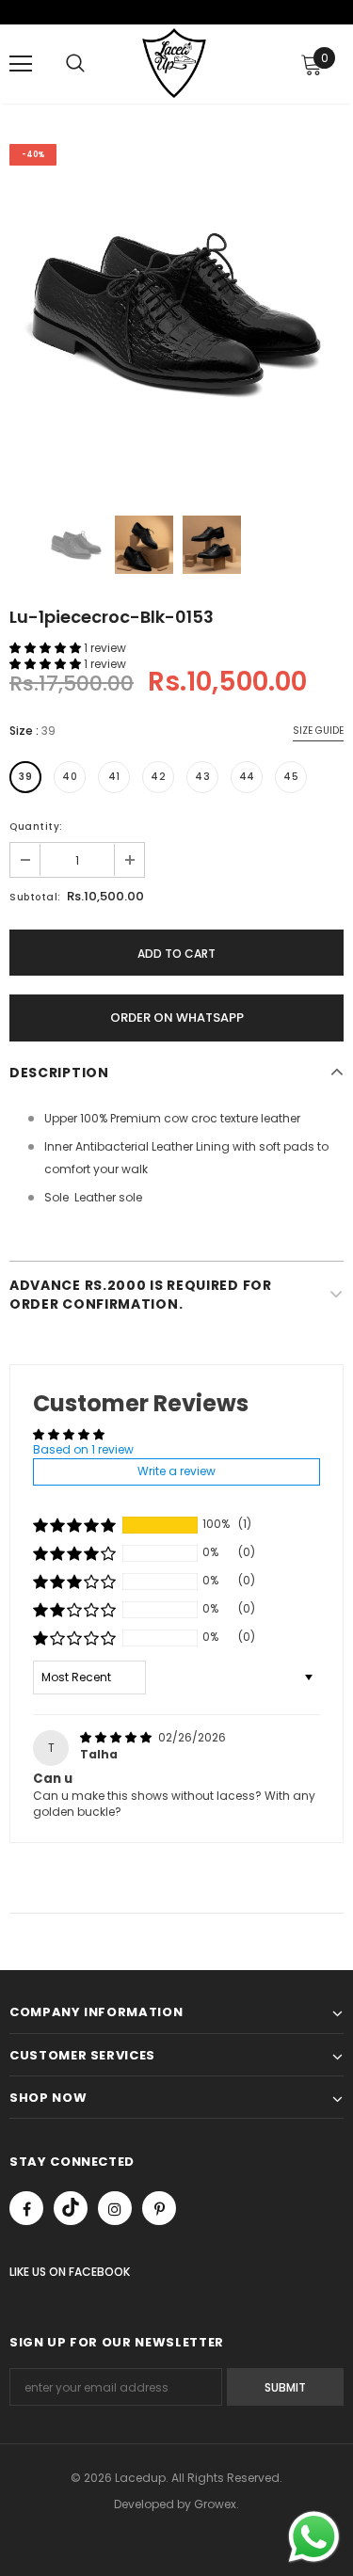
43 (202, 777)
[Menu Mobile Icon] (21, 64)
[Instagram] (115, 2208)
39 (25, 777)
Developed (145, 2504)
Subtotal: (35, 897)
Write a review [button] (176, 1471)
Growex (215, 2504)
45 (291, 777)
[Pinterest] (159, 2208)
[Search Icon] (75, 64)
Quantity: (36, 827)
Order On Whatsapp (177, 1018)
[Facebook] (26, 2208)
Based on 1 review (83, 1449)
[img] (117, 1737)
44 (247, 777)
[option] (176, 311)
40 (70, 777)
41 (114, 777)
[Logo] (174, 63)
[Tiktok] (71, 2208)
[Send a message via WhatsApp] (314, 2537)
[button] (47, 648)
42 (158, 777)
